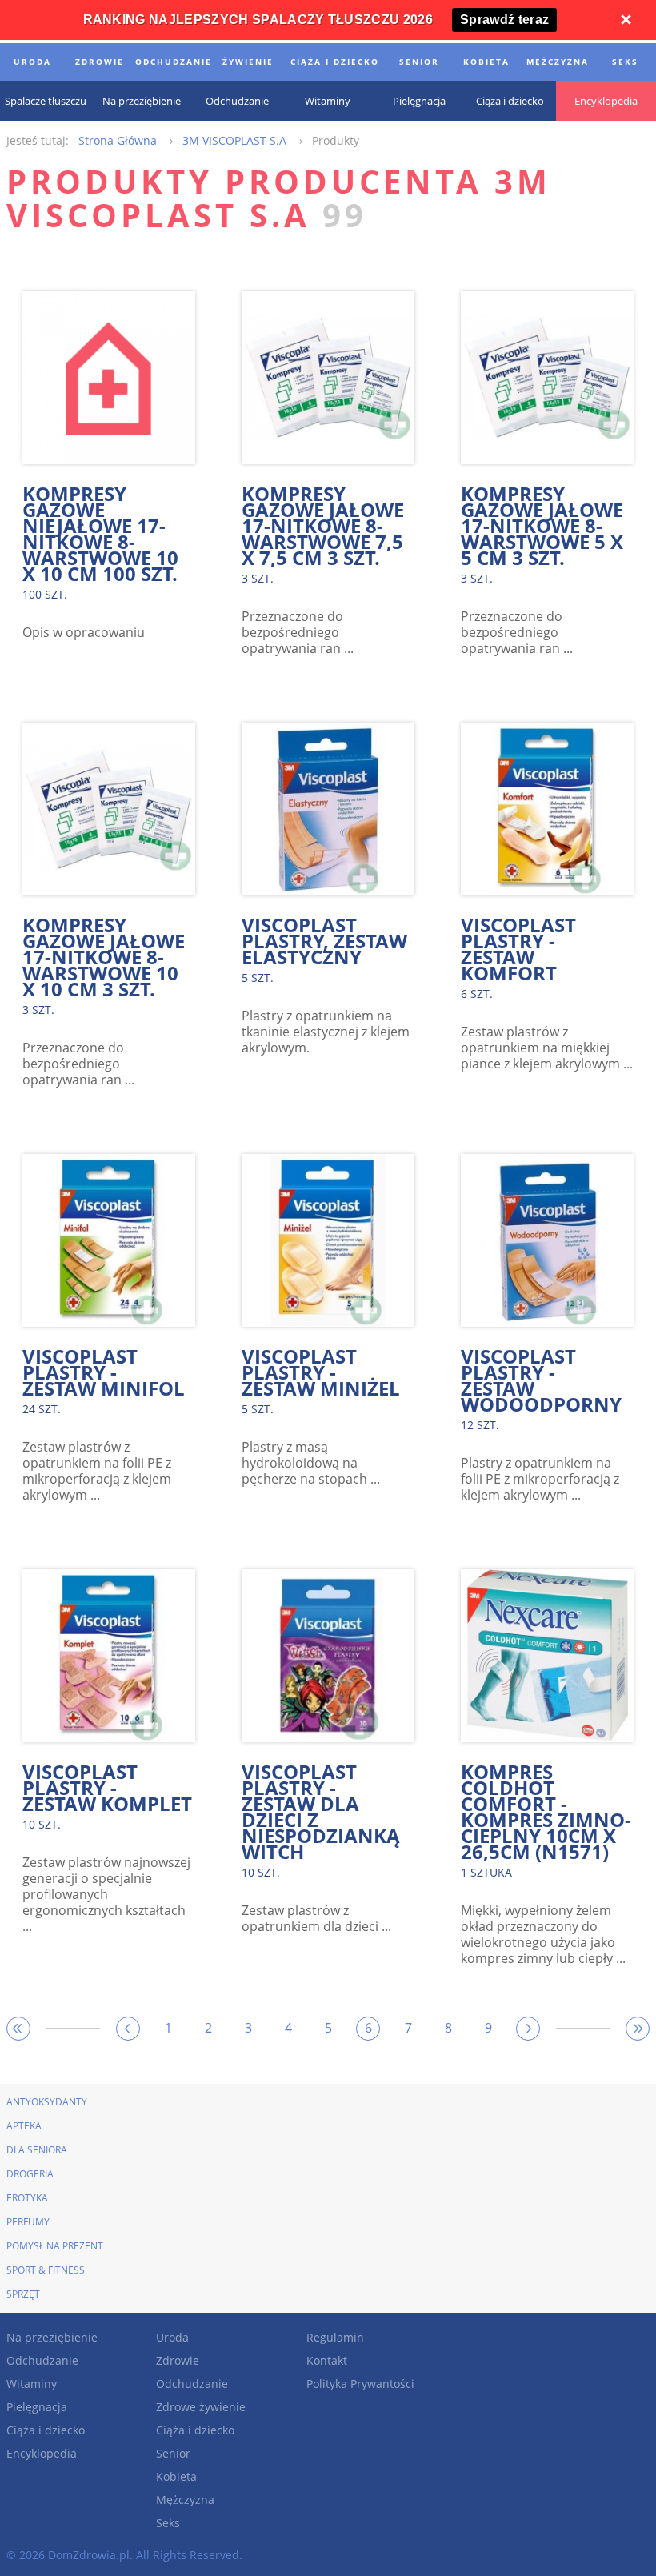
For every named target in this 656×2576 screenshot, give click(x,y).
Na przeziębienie (52, 2337)
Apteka (24, 2126)
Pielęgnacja (37, 2407)
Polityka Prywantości (360, 2384)
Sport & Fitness (46, 2270)
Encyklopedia (42, 2453)
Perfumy (28, 2222)
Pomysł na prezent (55, 2246)
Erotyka (27, 2198)
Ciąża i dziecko (46, 2430)
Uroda (172, 2337)
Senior (173, 2453)
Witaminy (32, 2384)
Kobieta (176, 2476)
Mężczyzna (185, 2500)
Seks (168, 2523)
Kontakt (327, 2360)
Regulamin (335, 2337)
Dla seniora (37, 2150)
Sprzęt (23, 2294)
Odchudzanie (42, 2360)
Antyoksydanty (47, 2102)
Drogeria (30, 2174)
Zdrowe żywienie (201, 2407)
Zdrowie (178, 2360)
